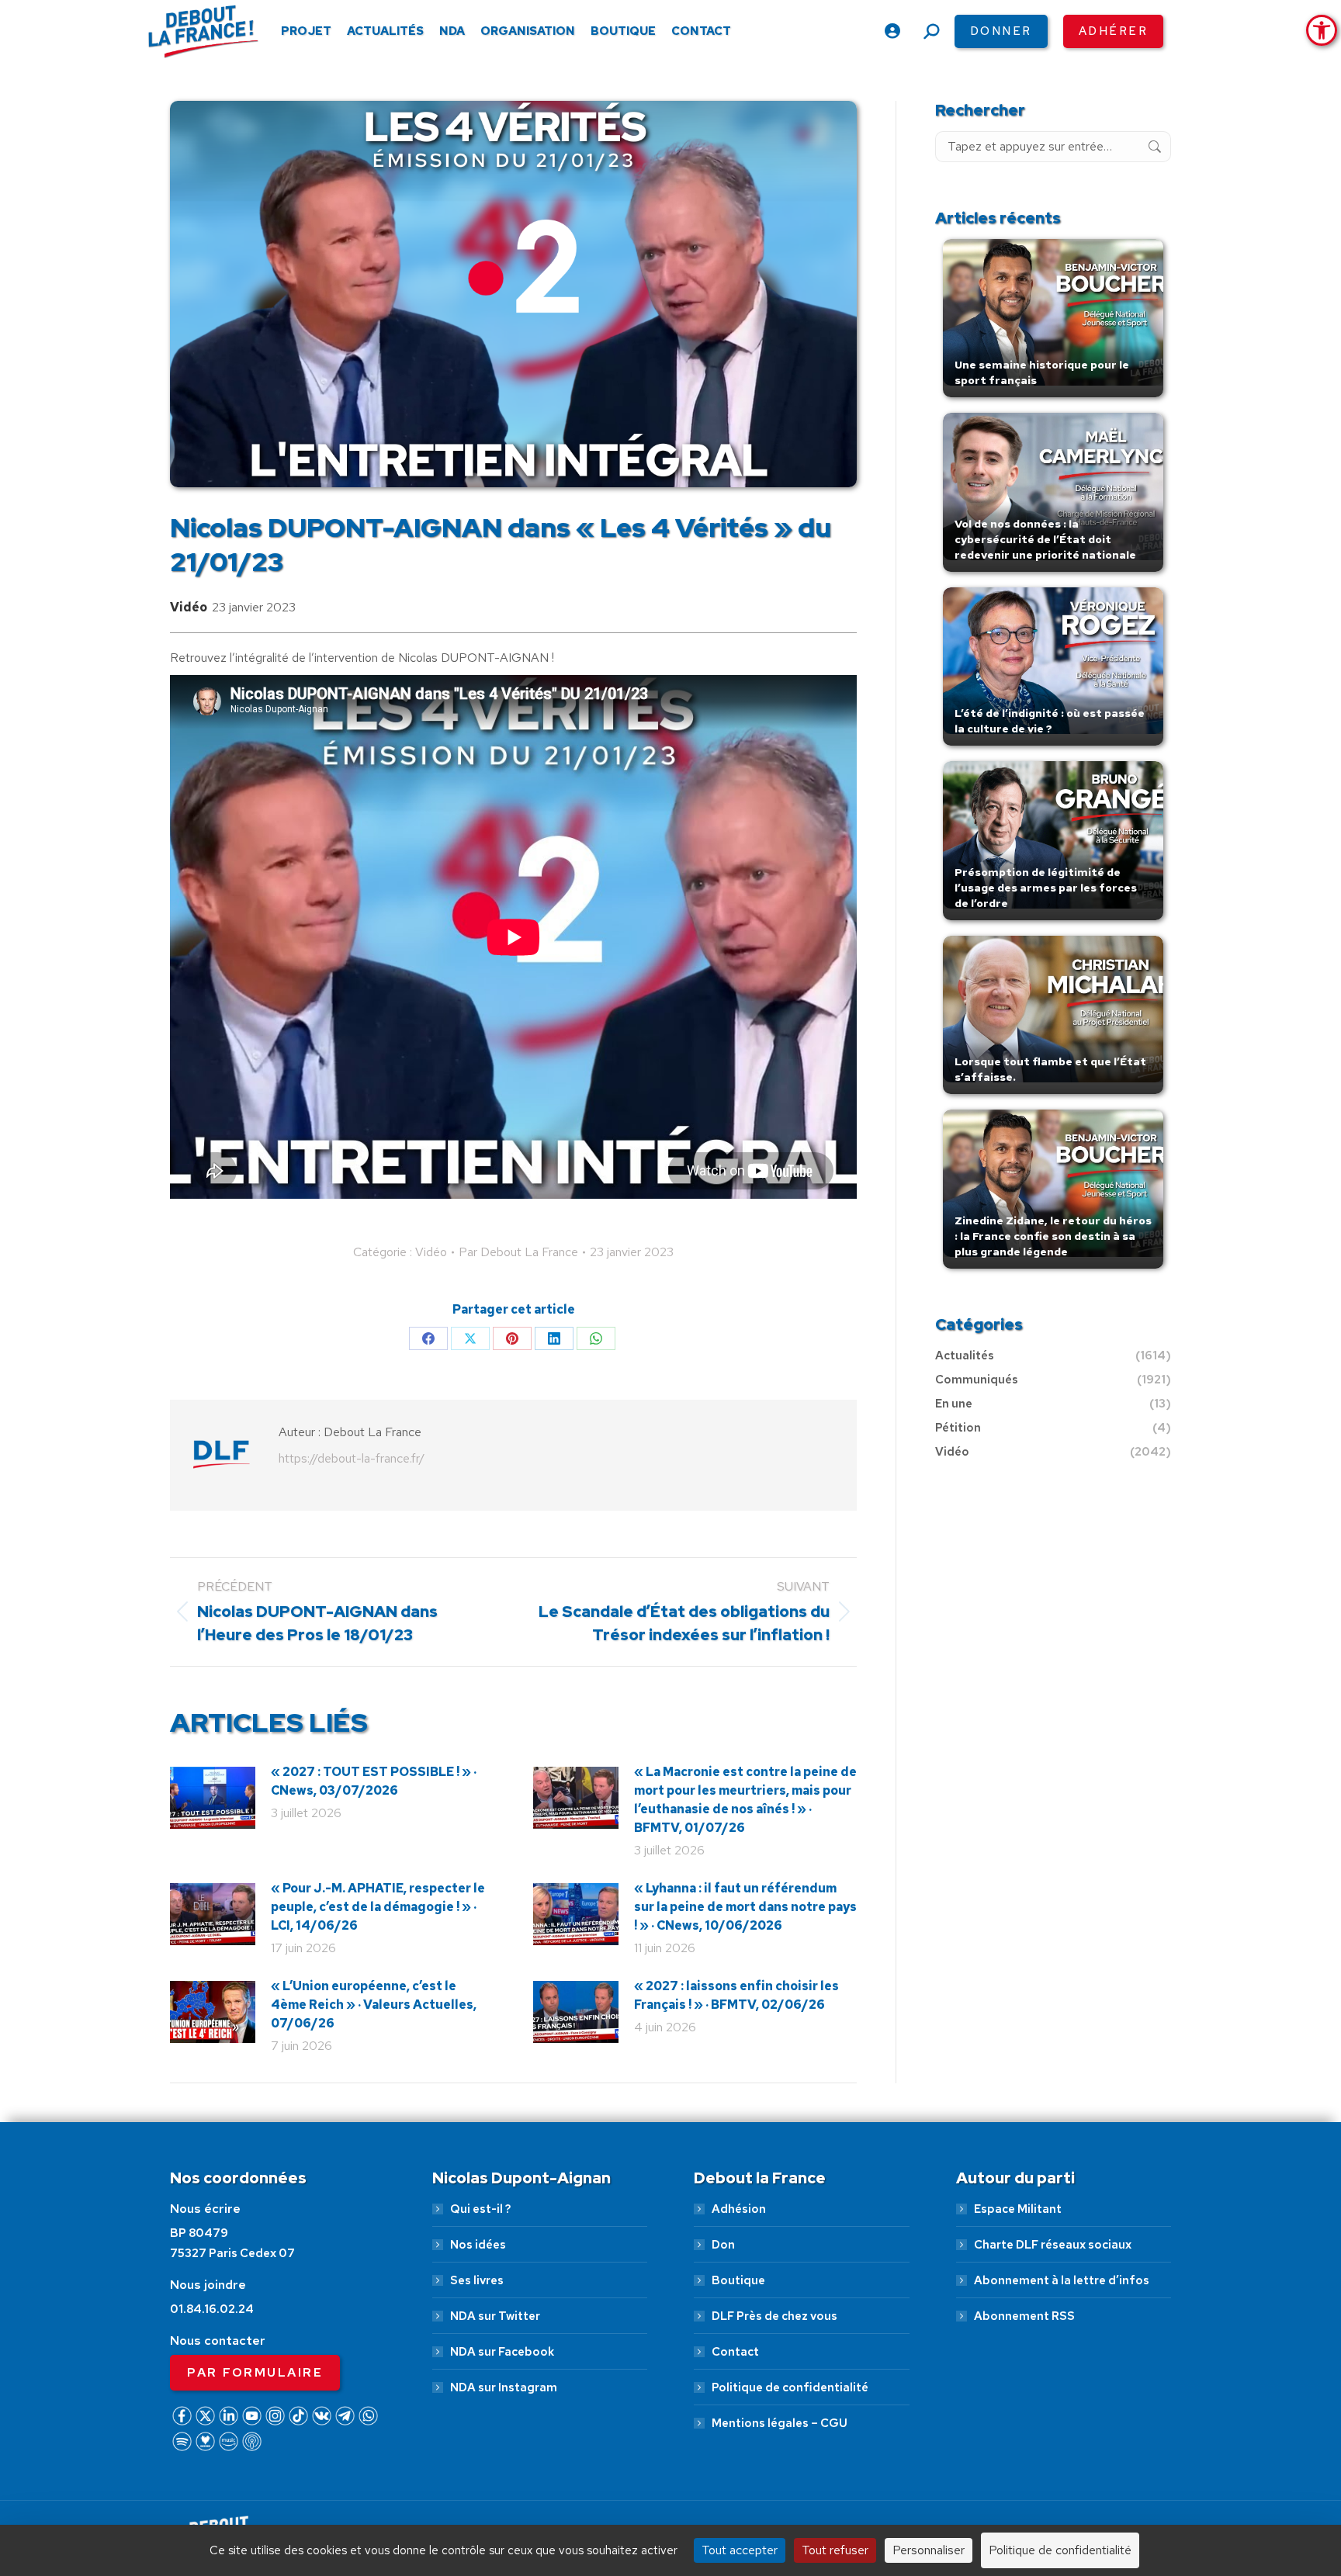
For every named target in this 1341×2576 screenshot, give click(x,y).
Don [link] (723, 2245)
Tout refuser (835, 2550)
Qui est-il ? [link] (480, 2209)
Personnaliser (929, 2550)
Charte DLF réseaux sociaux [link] (1053, 2245)
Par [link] (518, 1252)
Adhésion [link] (739, 2209)
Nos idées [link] (478, 2245)
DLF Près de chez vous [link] (774, 2316)
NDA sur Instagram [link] (504, 2387)
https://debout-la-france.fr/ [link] (352, 1458)
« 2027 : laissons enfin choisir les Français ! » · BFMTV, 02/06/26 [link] (736, 1995)
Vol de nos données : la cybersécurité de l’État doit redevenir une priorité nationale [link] (1045, 539)
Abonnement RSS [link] (1024, 2316)
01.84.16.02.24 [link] (212, 2309)
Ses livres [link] (477, 2280)
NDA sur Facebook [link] (502, 2352)
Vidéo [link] (189, 607)
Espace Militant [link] (1018, 2209)
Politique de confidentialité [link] (790, 2387)
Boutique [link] (738, 2280)
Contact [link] (735, 2352)
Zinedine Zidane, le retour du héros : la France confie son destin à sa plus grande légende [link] (1053, 1236)
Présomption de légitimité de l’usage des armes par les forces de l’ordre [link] (1046, 888)
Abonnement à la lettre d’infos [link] (1062, 2280)
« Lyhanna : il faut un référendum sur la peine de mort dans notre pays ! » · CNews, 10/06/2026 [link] (745, 1907)
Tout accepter (740, 2550)
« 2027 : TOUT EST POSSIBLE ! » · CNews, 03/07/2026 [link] (374, 1781)
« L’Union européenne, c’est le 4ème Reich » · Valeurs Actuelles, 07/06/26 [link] (374, 2005)
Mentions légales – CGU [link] (780, 2423)
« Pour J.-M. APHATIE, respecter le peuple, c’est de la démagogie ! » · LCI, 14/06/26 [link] (378, 1907)
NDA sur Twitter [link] (495, 2316)
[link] (1322, 30)
